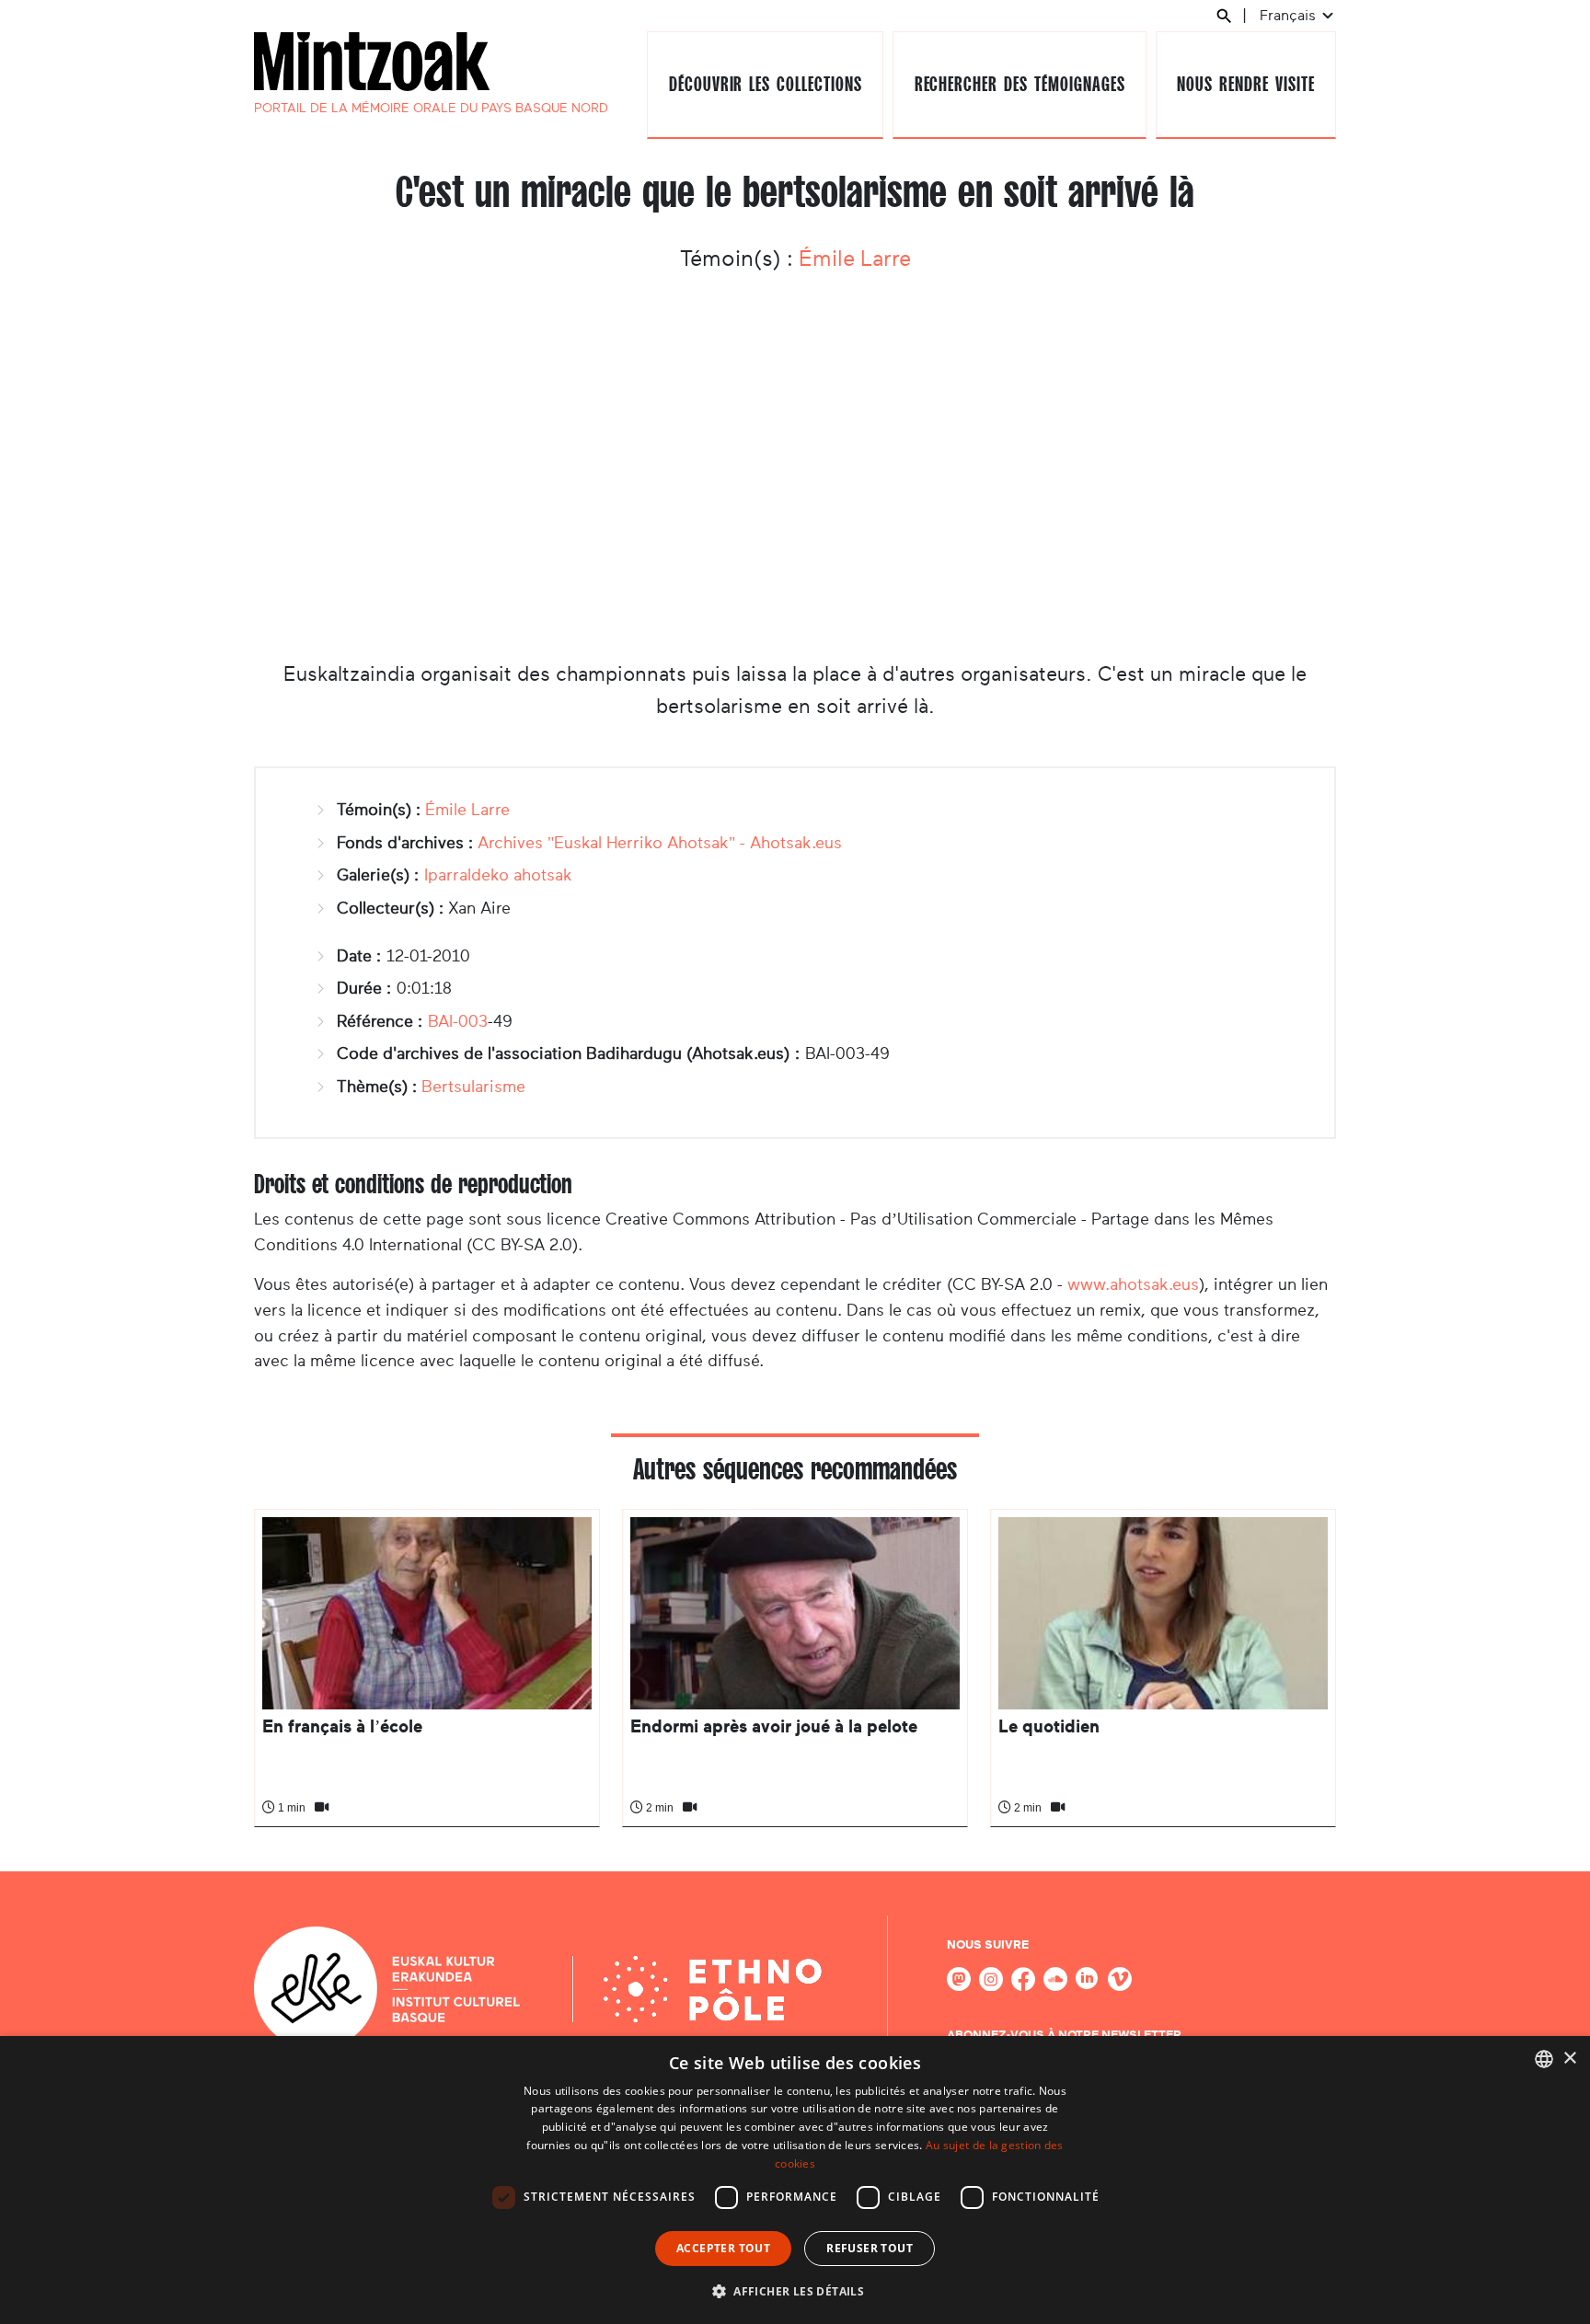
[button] (795, 2291)
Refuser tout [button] (870, 2248)
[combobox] (1544, 2059)
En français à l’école (342, 1726)
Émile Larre (855, 259)
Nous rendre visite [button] (1245, 84)
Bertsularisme (473, 1087)
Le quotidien (1049, 1726)
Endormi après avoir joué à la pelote (774, 1726)
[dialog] (795, 2180)
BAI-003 (458, 1021)
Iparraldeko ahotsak (498, 875)
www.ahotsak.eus (1133, 1284)
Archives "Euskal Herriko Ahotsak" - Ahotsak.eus (660, 843)
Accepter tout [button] (723, 2248)
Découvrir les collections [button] (766, 84)
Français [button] (1290, 15)
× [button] (1569, 2059)
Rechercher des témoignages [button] (1020, 84)
